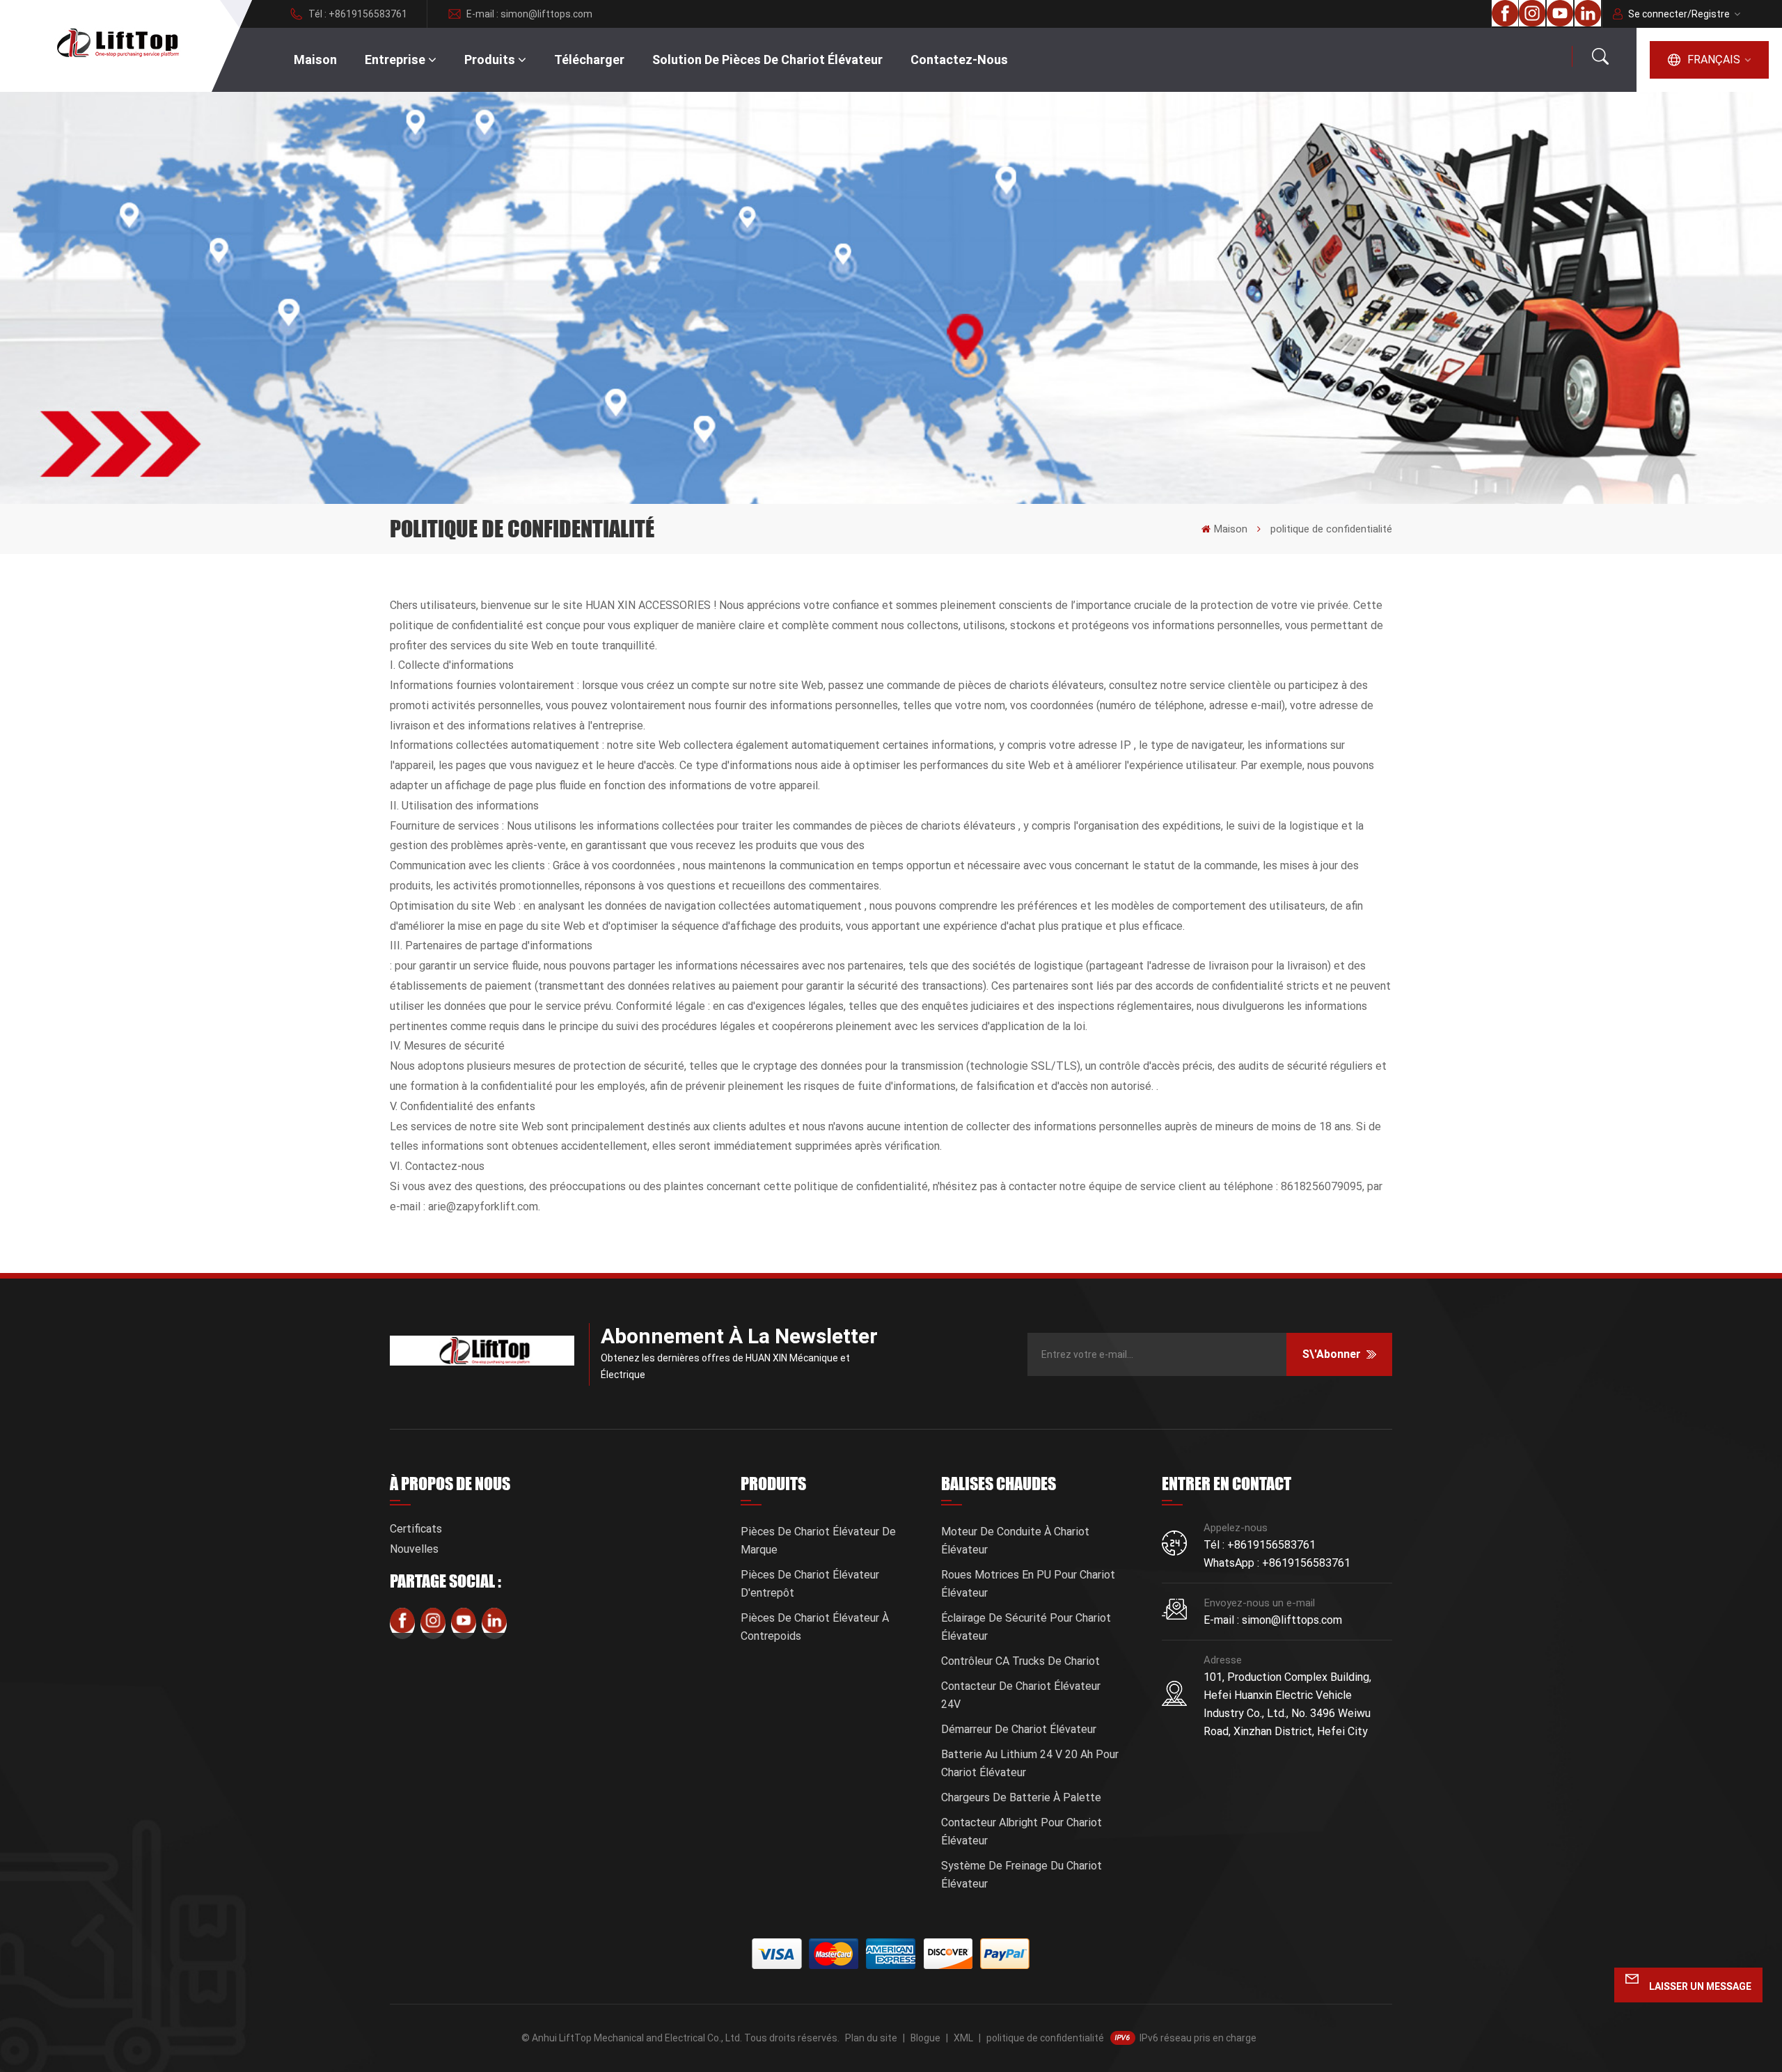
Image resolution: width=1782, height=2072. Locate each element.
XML (963, 2038)
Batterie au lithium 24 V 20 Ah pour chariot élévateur (1030, 1763)
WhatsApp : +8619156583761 (1277, 1563)
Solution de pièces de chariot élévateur (767, 60)
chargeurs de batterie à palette (1021, 1797)
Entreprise (395, 60)
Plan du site (871, 2038)
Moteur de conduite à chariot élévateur (1015, 1541)
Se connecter (1658, 14)
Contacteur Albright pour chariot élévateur (1022, 1832)
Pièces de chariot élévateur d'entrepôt (810, 1584)
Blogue (925, 2038)
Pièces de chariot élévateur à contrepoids (815, 1627)
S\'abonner (1332, 1354)
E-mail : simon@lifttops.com (529, 14)
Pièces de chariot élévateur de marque (818, 1541)
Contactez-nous (959, 60)
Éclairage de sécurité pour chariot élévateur (1026, 1627)
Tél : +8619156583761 (358, 14)
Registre (1711, 14)
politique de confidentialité (1045, 2038)
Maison (315, 60)
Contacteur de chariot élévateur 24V (1021, 1695)
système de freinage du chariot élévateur (1022, 1875)
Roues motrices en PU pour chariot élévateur (1028, 1584)
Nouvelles (414, 1549)
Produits (490, 60)
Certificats (416, 1529)
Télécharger (589, 60)
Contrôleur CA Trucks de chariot (1020, 1661)
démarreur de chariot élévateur (1019, 1729)
